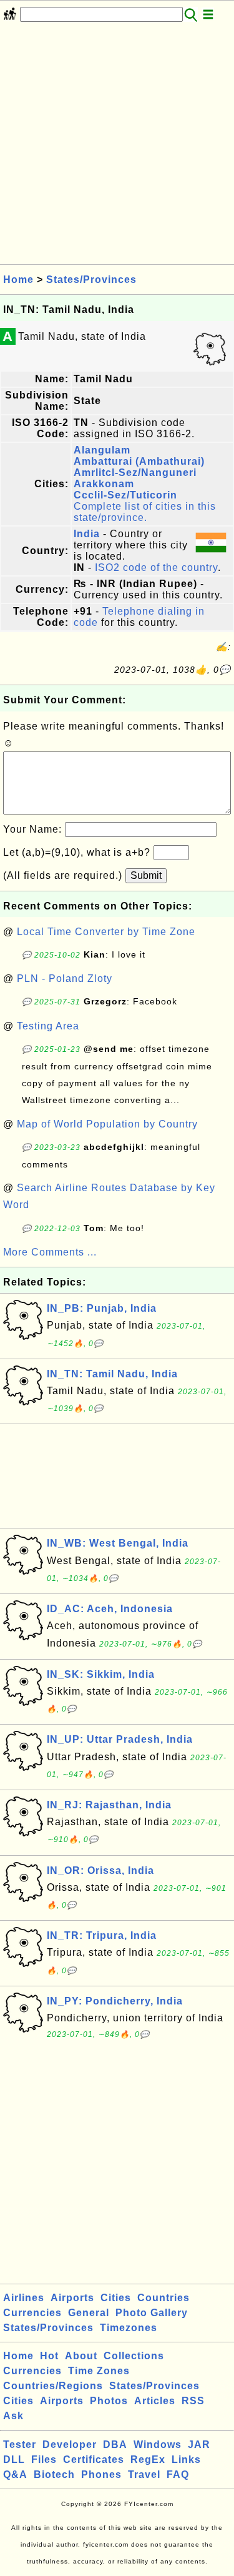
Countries (163, 2298)
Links (186, 2460)
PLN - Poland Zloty (65, 978)
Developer (70, 2445)
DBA (115, 2445)
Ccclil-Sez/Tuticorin (125, 495)
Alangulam (102, 450)
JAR (199, 2445)
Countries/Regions (53, 2386)
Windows (158, 2445)
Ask (13, 2416)
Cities (116, 2298)
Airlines (24, 2298)
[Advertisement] (117, 147)
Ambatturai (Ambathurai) (139, 461)
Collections (134, 2356)
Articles (155, 2401)
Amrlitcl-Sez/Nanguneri (135, 473)
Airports (72, 2298)
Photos (109, 2401)
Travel (144, 2474)
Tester (20, 2445)
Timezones (129, 2328)
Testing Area (48, 1026)
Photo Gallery (152, 2313)
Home (18, 280)
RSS (193, 2401)
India (87, 534)
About (81, 2356)
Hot (49, 2356)
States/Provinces (91, 280)
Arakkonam (104, 484)
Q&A (15, 2474)
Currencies (32, 2313)
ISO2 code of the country (156, 567)
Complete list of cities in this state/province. (145, 512)
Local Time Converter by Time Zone (106, 932)
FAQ (178, 2474)
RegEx (148, 2460)
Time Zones (99, 2371)
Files (44, 2460)
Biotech (54, 2474)
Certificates (94, 2460)
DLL (14, 2460)
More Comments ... (50, 1252)
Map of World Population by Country (107, 1124)
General (89, 2313)
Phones (101, 2474)
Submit (146, 875)
